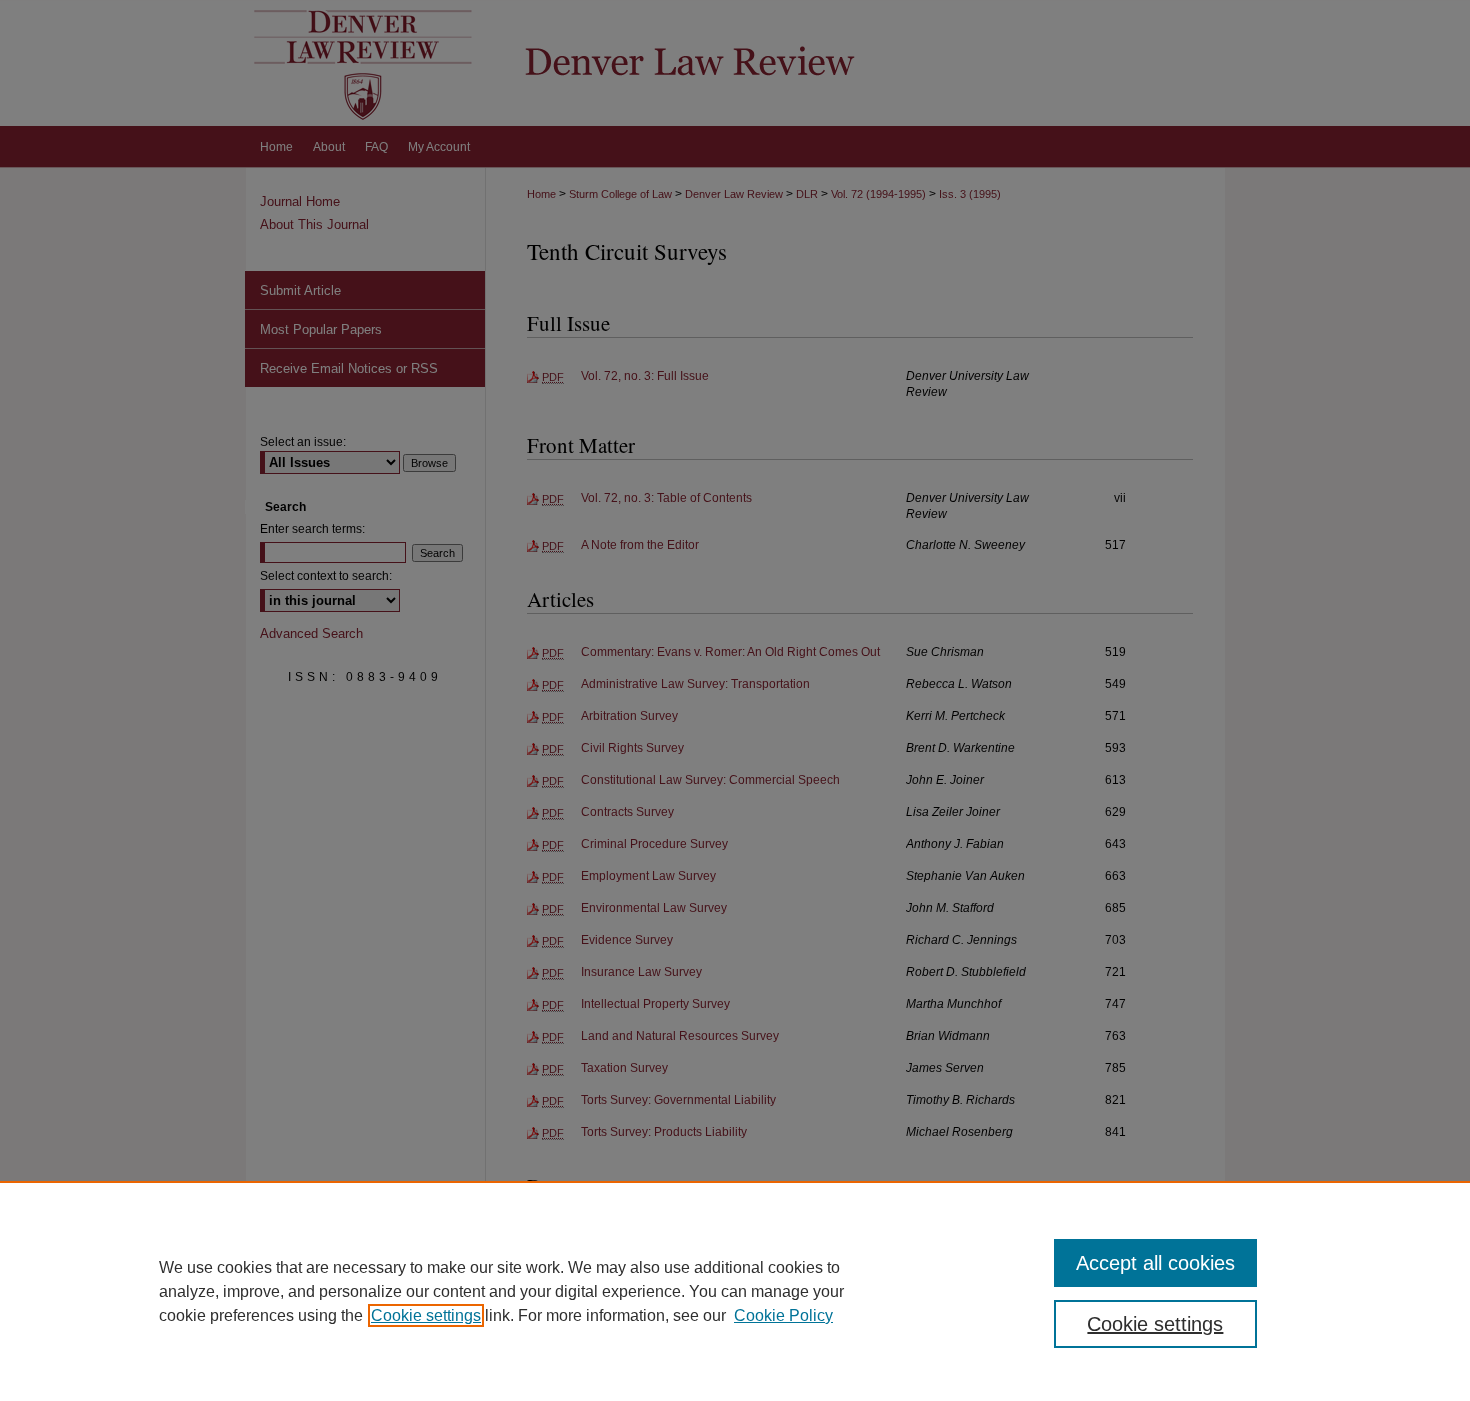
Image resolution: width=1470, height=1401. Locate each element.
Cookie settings (426, 1315)
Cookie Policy (783, 1315)
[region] (735, 1291)
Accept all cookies (1155, 1263)
